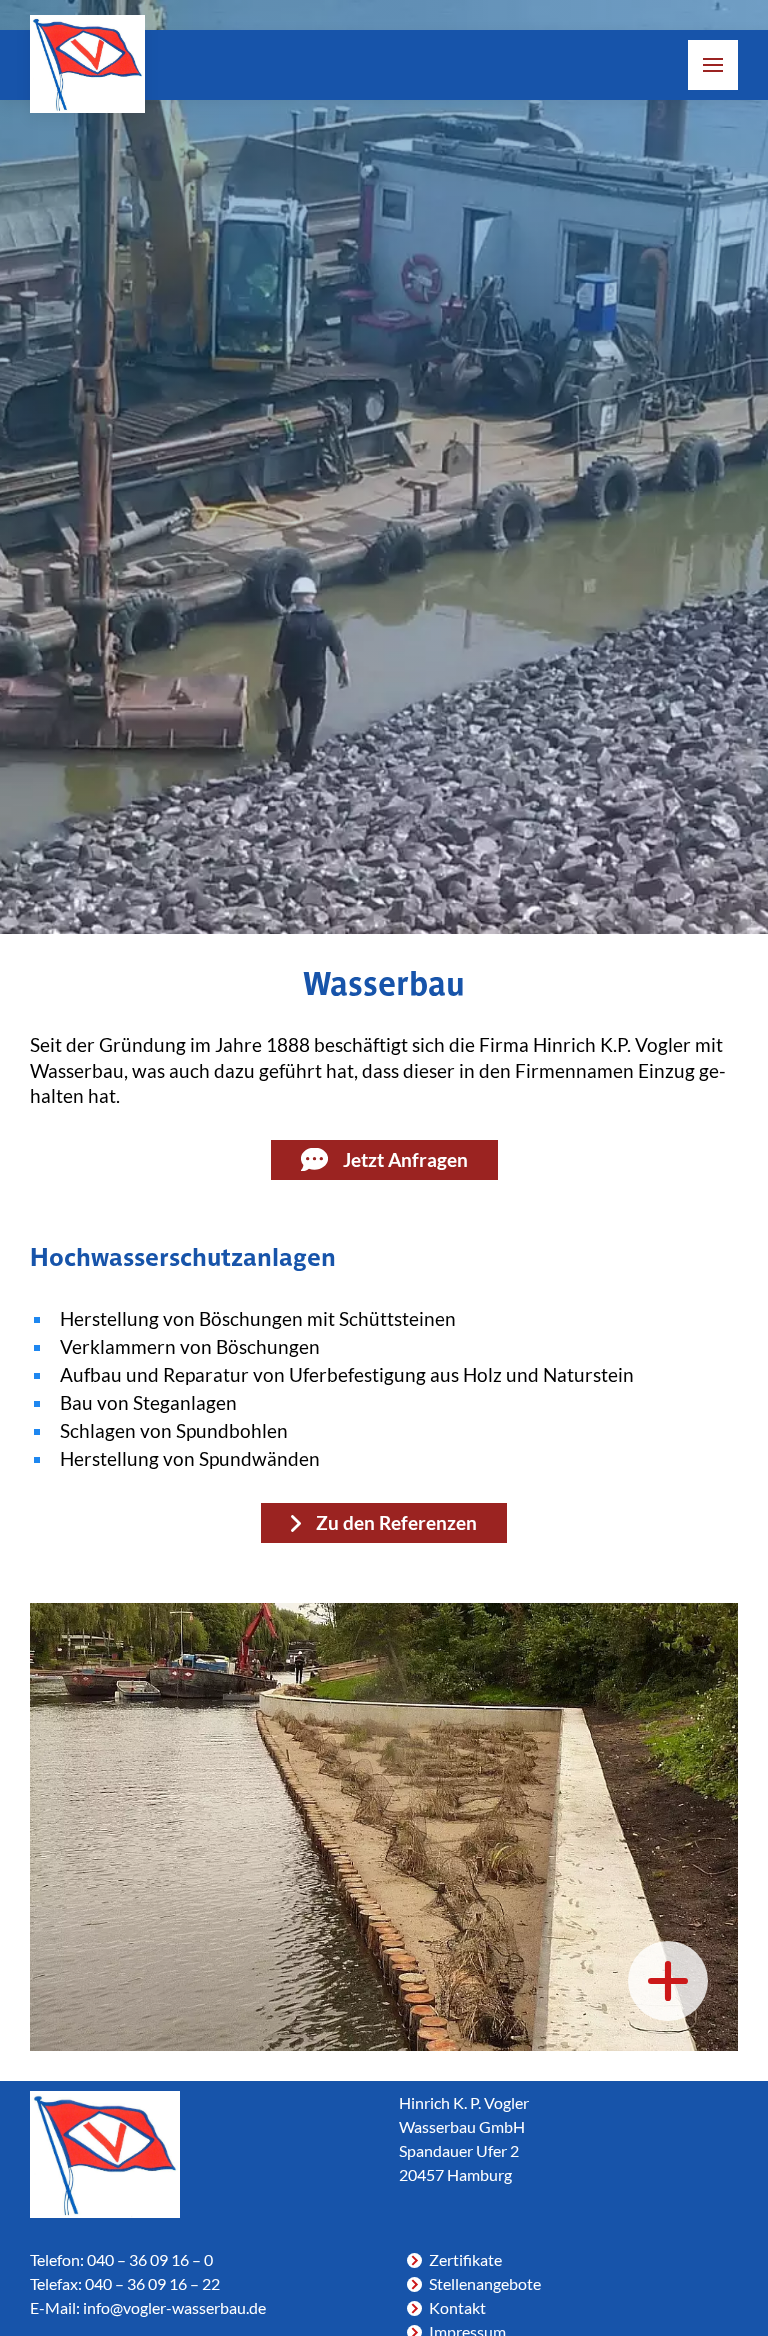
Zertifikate (465, 2259)
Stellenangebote (485, 2283)
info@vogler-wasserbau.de (174, 2307)
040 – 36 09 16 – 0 (150, 2259)
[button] (713, 65)
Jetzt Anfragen (405, 1160)
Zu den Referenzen (396, 1523)
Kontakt (457, 2307)
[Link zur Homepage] (87, 64)
